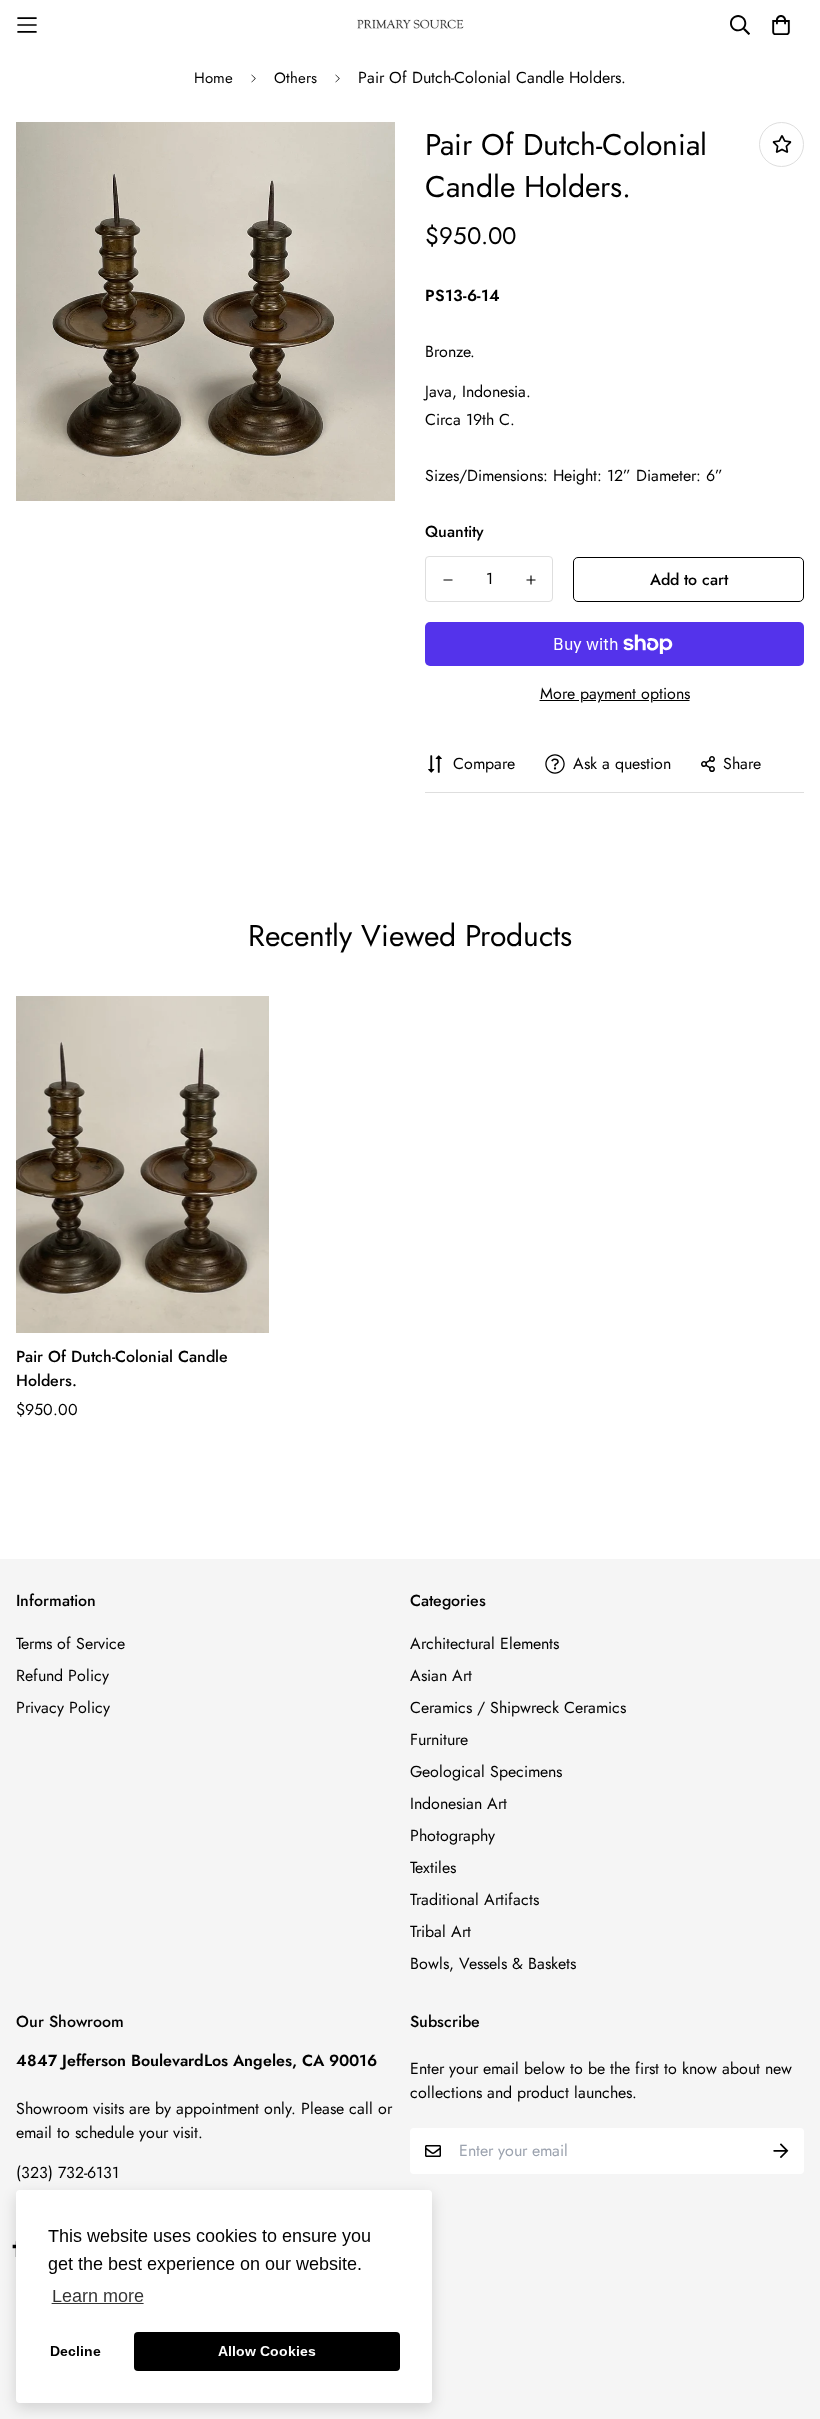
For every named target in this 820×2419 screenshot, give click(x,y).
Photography (452, 1835)
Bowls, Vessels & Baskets (493, 1963)
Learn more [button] (98, 2296)
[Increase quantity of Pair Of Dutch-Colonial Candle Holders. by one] (530, 580)
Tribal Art (440, 1931)
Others (295, 78)
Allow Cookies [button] (267, 2351)
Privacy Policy (63, 1707)
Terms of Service (70, 1643)
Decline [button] (75, 2351)
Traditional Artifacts (474, 1899)
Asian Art (441, 1675)
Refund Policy (62, 1675)
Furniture (439, 1739)
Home (213, 78)
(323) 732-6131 (67, 2172)
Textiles (433, 1867)
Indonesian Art (458, 1803)
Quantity (454, 531)
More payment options (615, 693)
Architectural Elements (484, 1643)
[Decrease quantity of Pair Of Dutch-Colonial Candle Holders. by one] (447, 580)
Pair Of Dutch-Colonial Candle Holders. (122, 1368)
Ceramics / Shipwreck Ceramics (518, 1707)
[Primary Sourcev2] (410, 25)
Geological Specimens (486, 1771)
